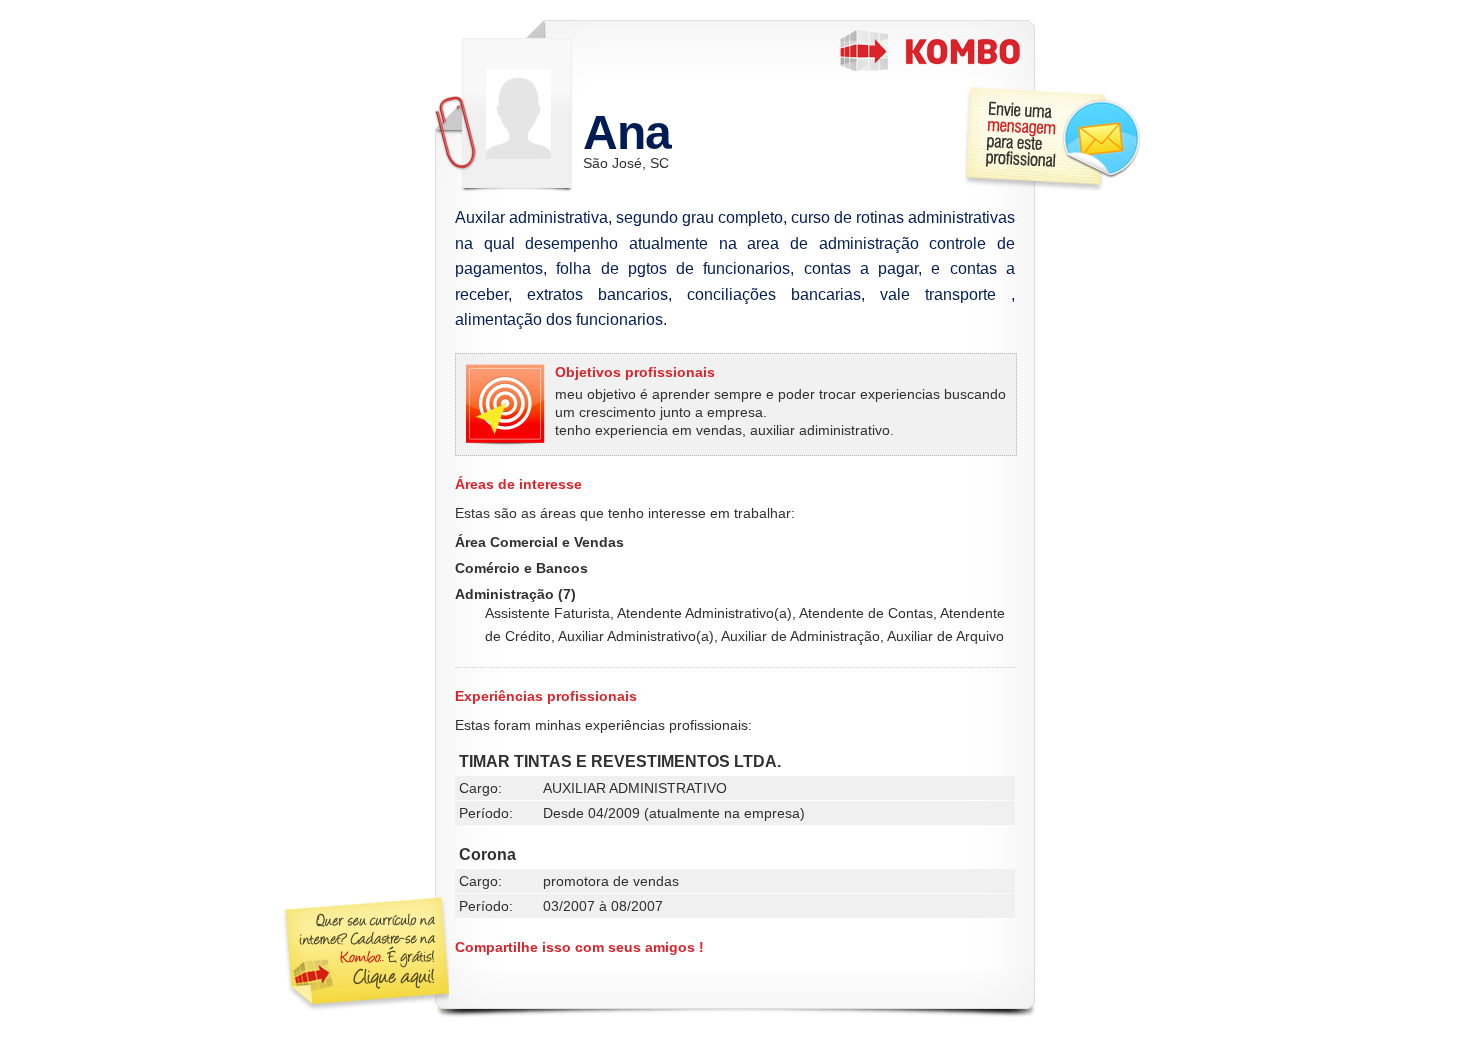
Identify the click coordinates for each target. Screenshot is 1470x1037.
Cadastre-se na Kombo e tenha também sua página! (364, 954)
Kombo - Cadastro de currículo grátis (930, 50)
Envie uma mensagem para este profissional (1053, 138)
